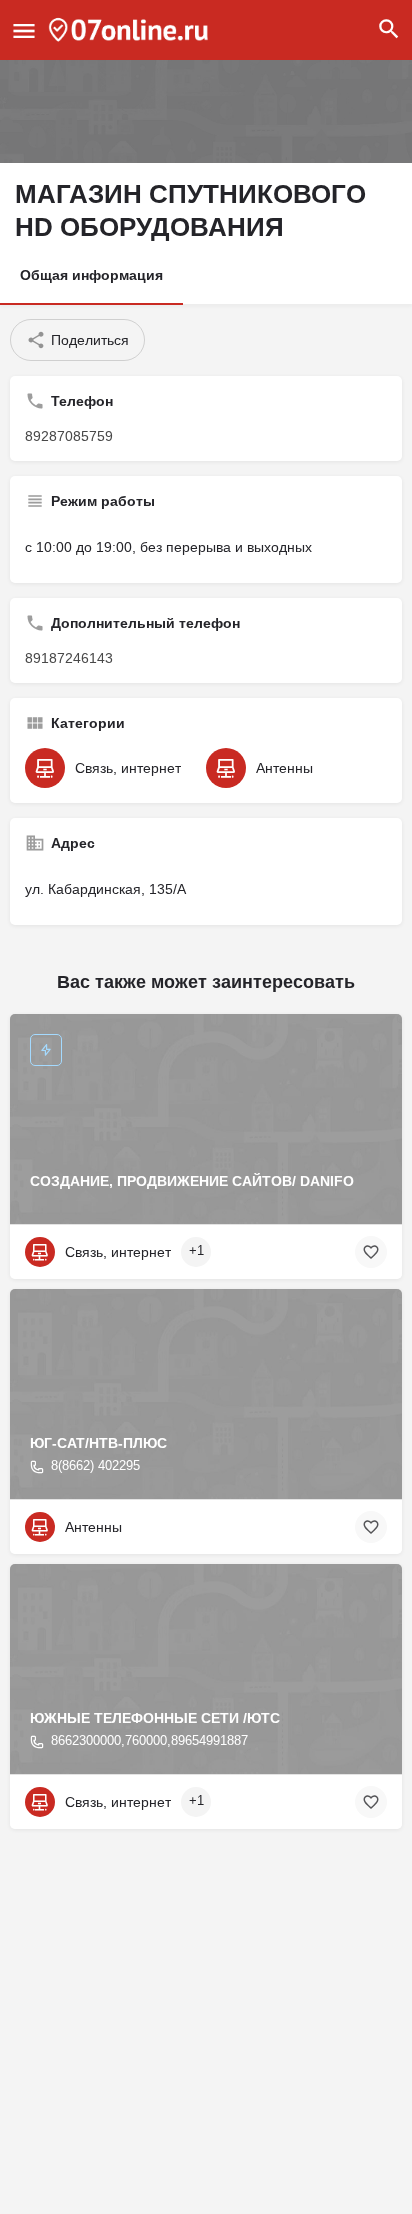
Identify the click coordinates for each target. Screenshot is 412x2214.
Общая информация (91, 275)
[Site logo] (131, 30)
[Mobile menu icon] (24, 30)
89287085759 (69, 436)
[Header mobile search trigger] (389, 29)
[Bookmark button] (371, 1252)
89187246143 (69, 658)
